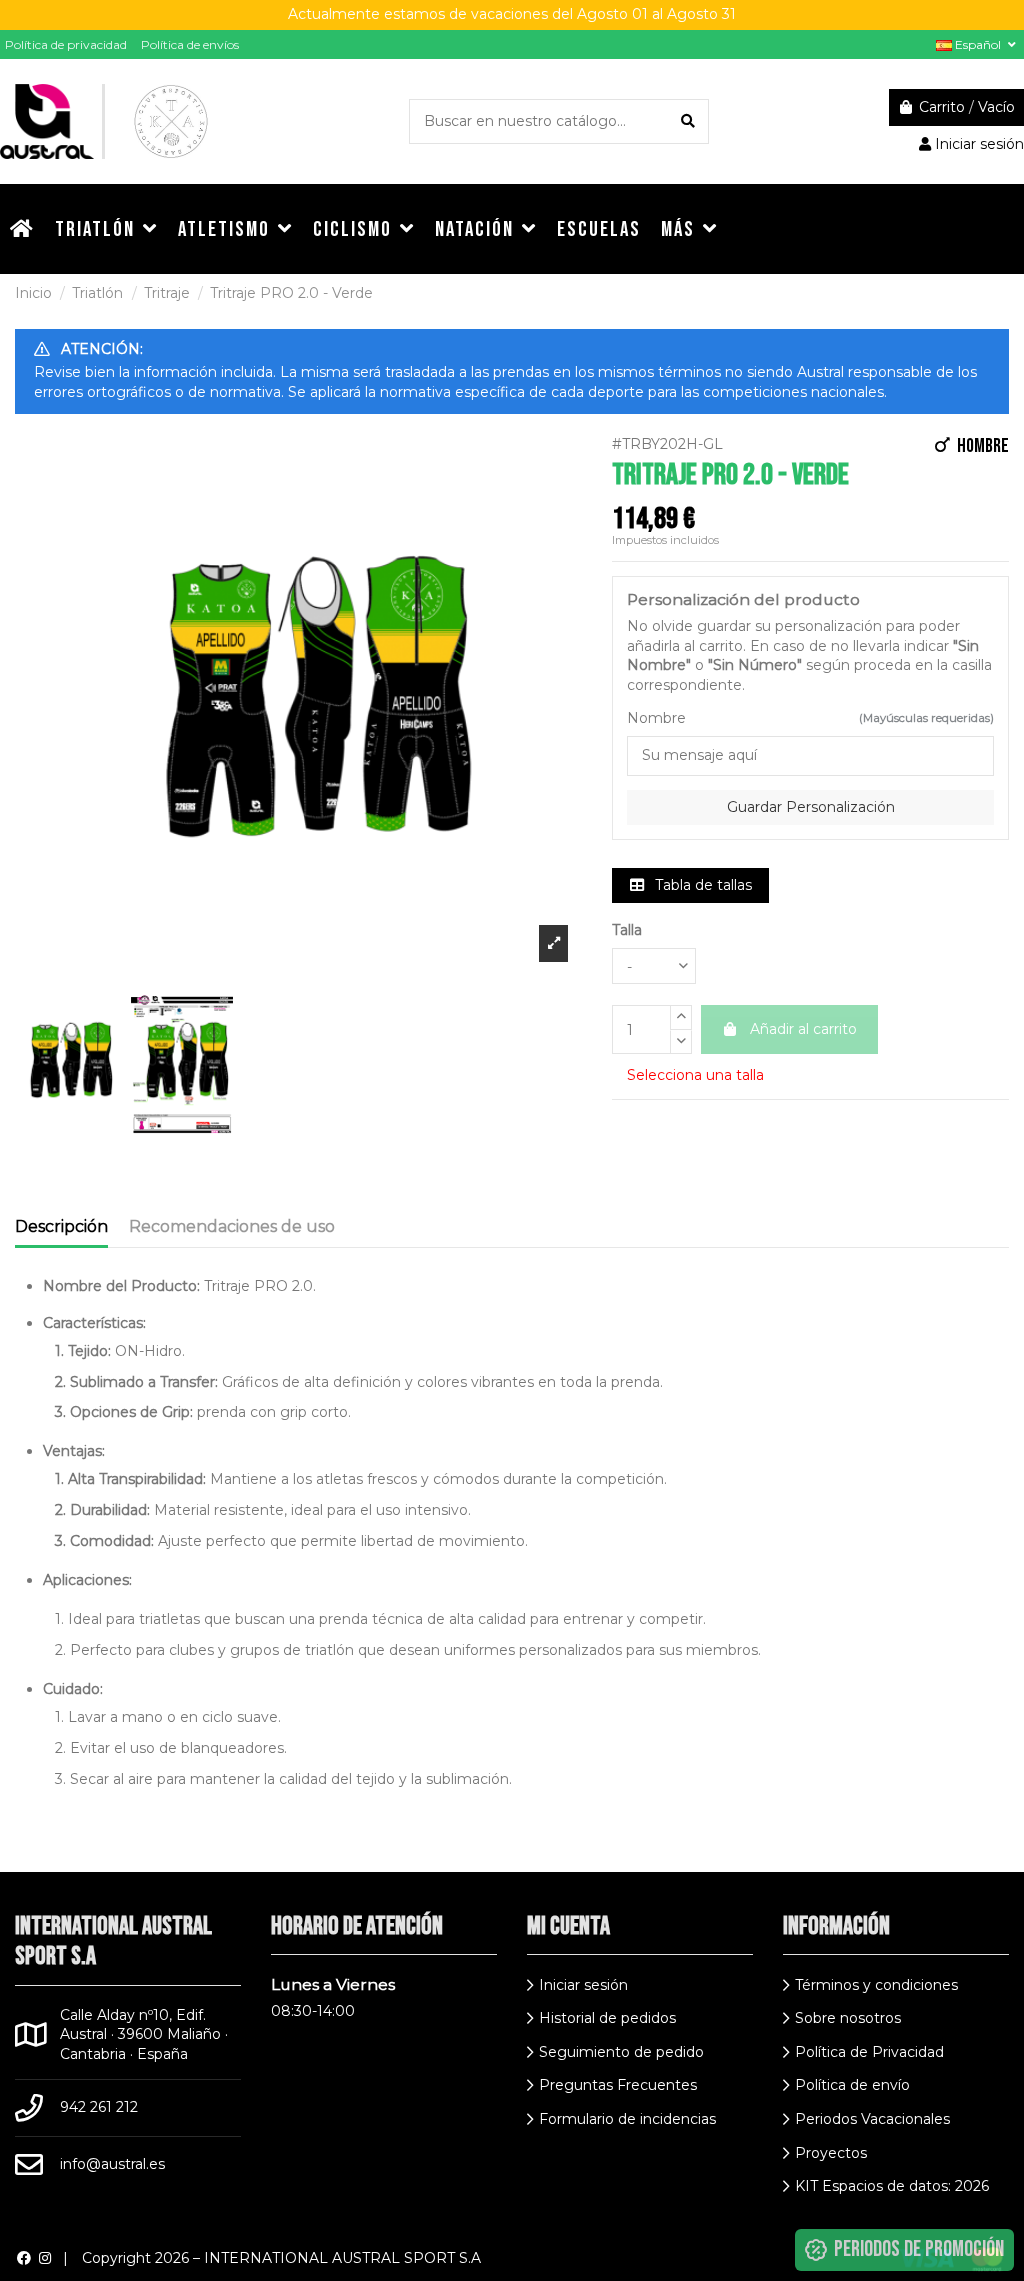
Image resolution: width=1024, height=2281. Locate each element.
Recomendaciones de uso (232, 1226)
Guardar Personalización (811, 807)
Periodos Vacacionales (872, 2119)
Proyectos (831, 2153)
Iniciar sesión (583, 1985)
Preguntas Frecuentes (618, 2085)
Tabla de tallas (701, 885)
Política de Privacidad (869, 2052)
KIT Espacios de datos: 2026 (892, 2186)
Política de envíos (190, 44)
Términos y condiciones (876, 1985)
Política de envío (852, 2085)
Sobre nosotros (848, 2018)
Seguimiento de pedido (621, 2052)
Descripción (61, 1226)
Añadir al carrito (803, 1029)
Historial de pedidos (607, 2018)
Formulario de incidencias (627, 2119)
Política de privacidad (66, 44)
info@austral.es (112, 2164)
